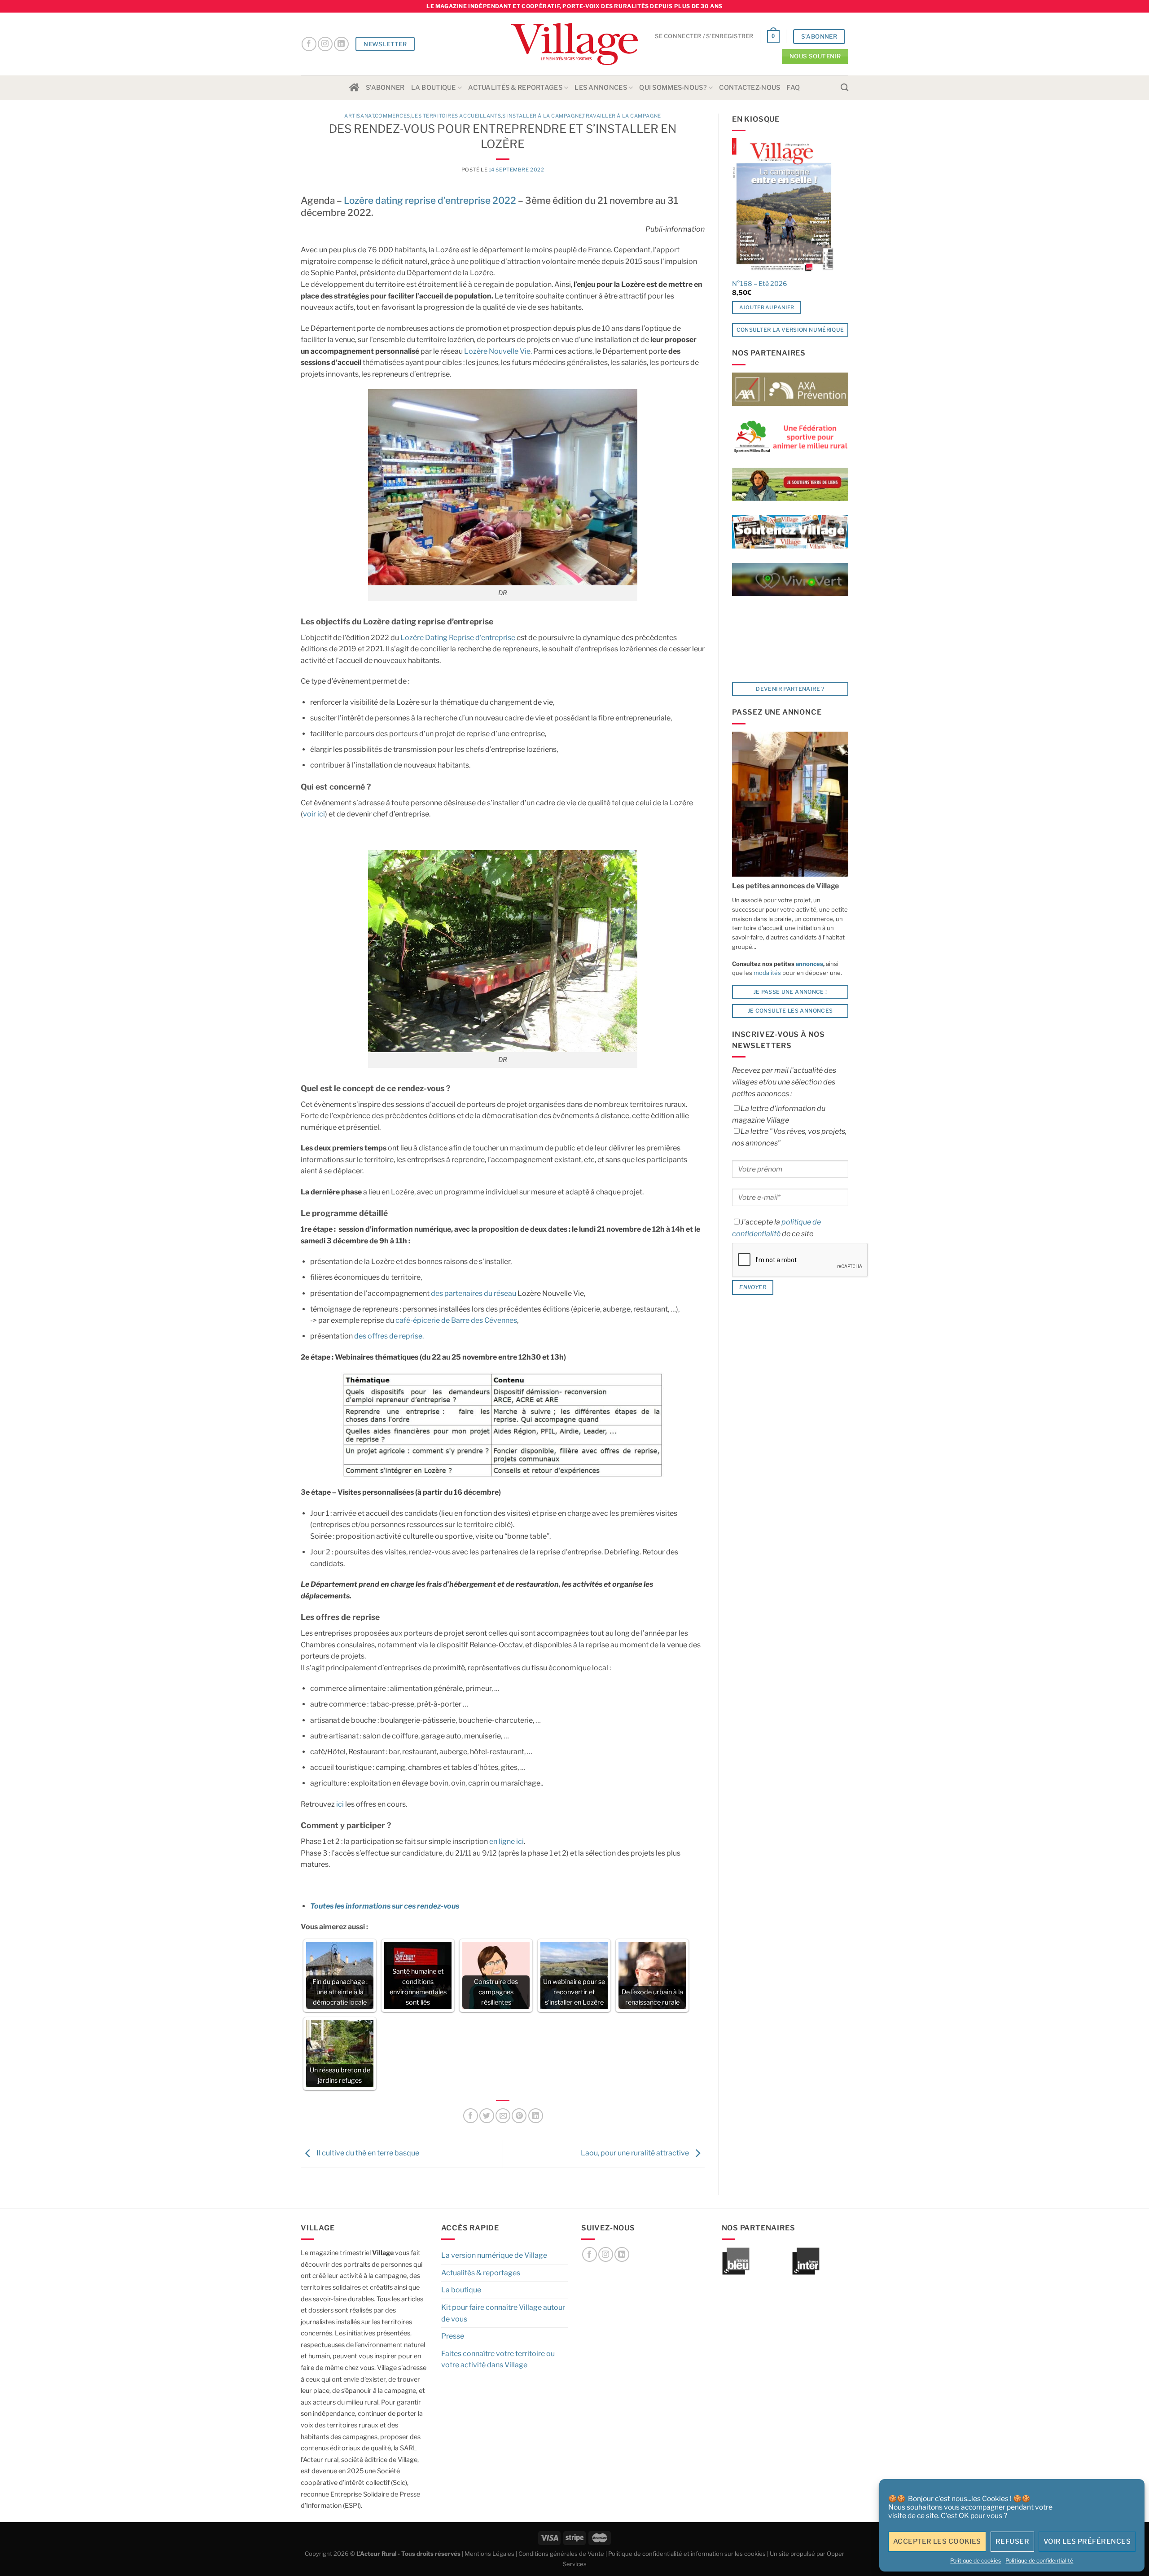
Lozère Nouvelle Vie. (497, 351)
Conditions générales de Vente (561, 2554)
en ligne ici (507, 1841)
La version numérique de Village (494, 2255)
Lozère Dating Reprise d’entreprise (458, 638)
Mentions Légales (489, 2554)
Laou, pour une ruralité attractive (636, 2153)
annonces (809, 964)
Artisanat (359, 116)
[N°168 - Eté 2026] (783, 206)
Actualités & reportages (515, 88)
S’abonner (385, 88)
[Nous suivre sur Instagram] (325, 44)
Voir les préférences (1087, 2541)
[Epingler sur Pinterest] (519, 2116)
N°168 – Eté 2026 (760, 284)
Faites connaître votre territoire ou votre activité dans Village (498, 2359)
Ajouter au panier (767, 307)
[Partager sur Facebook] (471, 2116)
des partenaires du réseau (474, 1293)
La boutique (434, 88)
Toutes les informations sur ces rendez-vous (385, 1906)
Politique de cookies (976, 2561)
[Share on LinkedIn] (536, 2116)
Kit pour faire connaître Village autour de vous (503, 2313)
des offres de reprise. (389, 1336)
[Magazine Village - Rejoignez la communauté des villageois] (575, 44)
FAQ (793, 88)
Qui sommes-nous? (673, 88)
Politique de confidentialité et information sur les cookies (687, 2554)
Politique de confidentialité (1039, 2561)
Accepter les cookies (937, 2541)
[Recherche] (844, 88)
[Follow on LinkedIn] (341, 44)
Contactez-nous (750, 88)
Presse (453, 2336)
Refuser (1012, 2541)
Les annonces (601, 88)
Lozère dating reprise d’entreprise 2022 (430, 200)
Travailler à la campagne (621, 116)
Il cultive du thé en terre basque (367, 2153)
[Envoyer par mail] (503, 2116)
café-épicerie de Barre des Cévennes (456, 1320)
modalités (767, 973)
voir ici (314, 814)
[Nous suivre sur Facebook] (309, 44)
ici (339, 1804)
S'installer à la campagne (542, 116)
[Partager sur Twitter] (487, 2116)
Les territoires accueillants (456, 116)
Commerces (393, 116)
